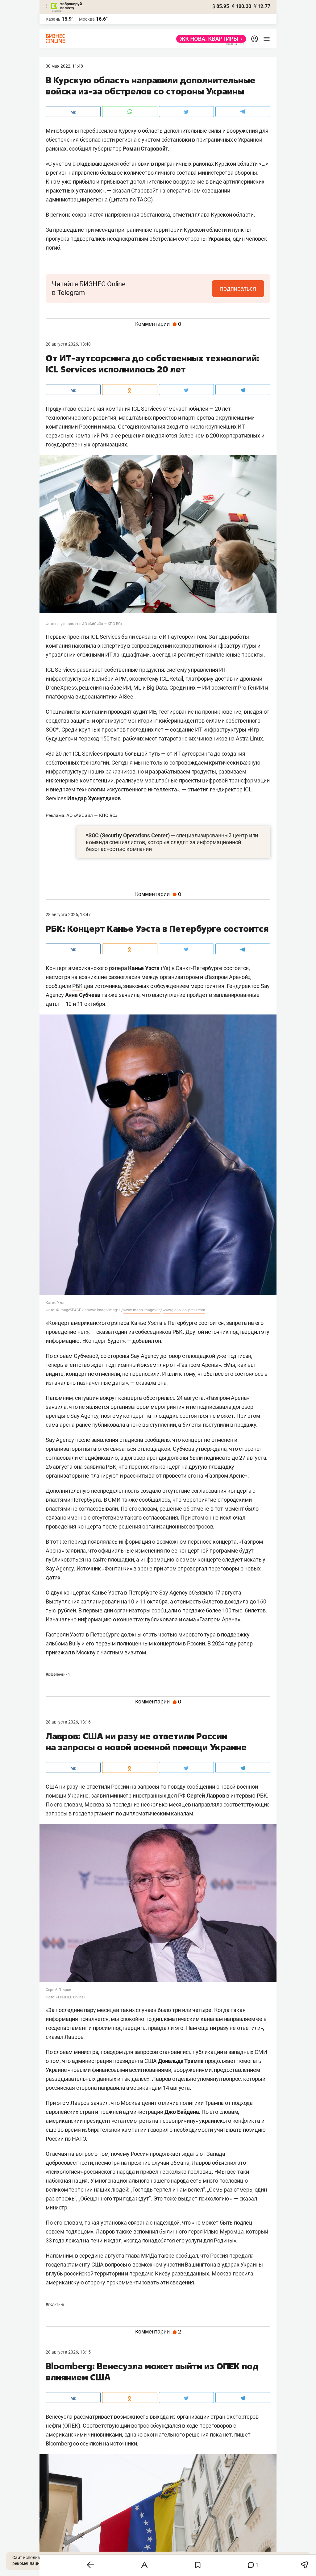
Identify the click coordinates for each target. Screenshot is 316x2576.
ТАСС (144, 199)
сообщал (187, 2256)
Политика (55, 2304)
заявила (56, 1407)
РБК (77, 986)
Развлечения (58, 1674)
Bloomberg (59, 2443)
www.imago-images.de (142, 1310)
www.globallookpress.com (184, 1310)
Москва (87, 19)
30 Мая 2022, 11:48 (64, 66)
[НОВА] (209, 39)
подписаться (238, 288)
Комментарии (158, 324)
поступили (216, 1425)
